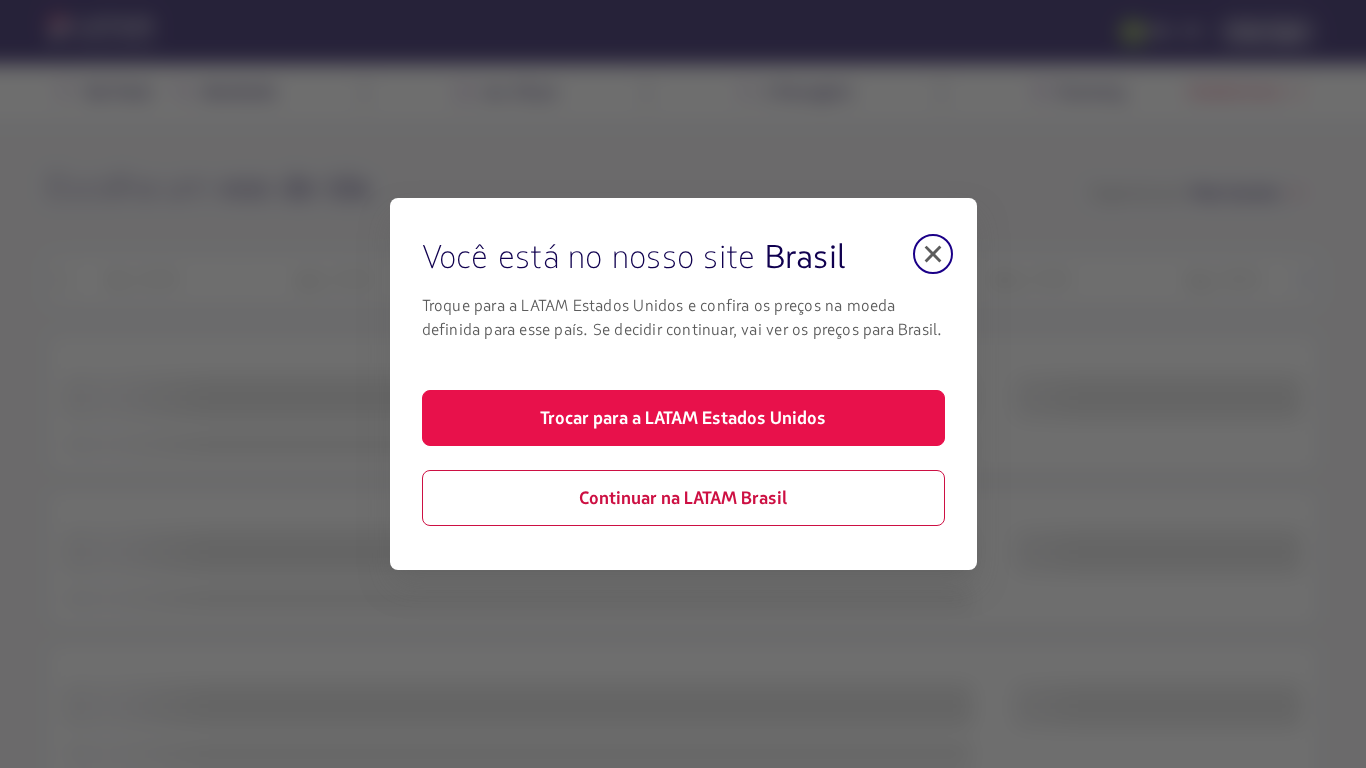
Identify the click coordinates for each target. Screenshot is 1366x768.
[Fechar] (933, 254)
